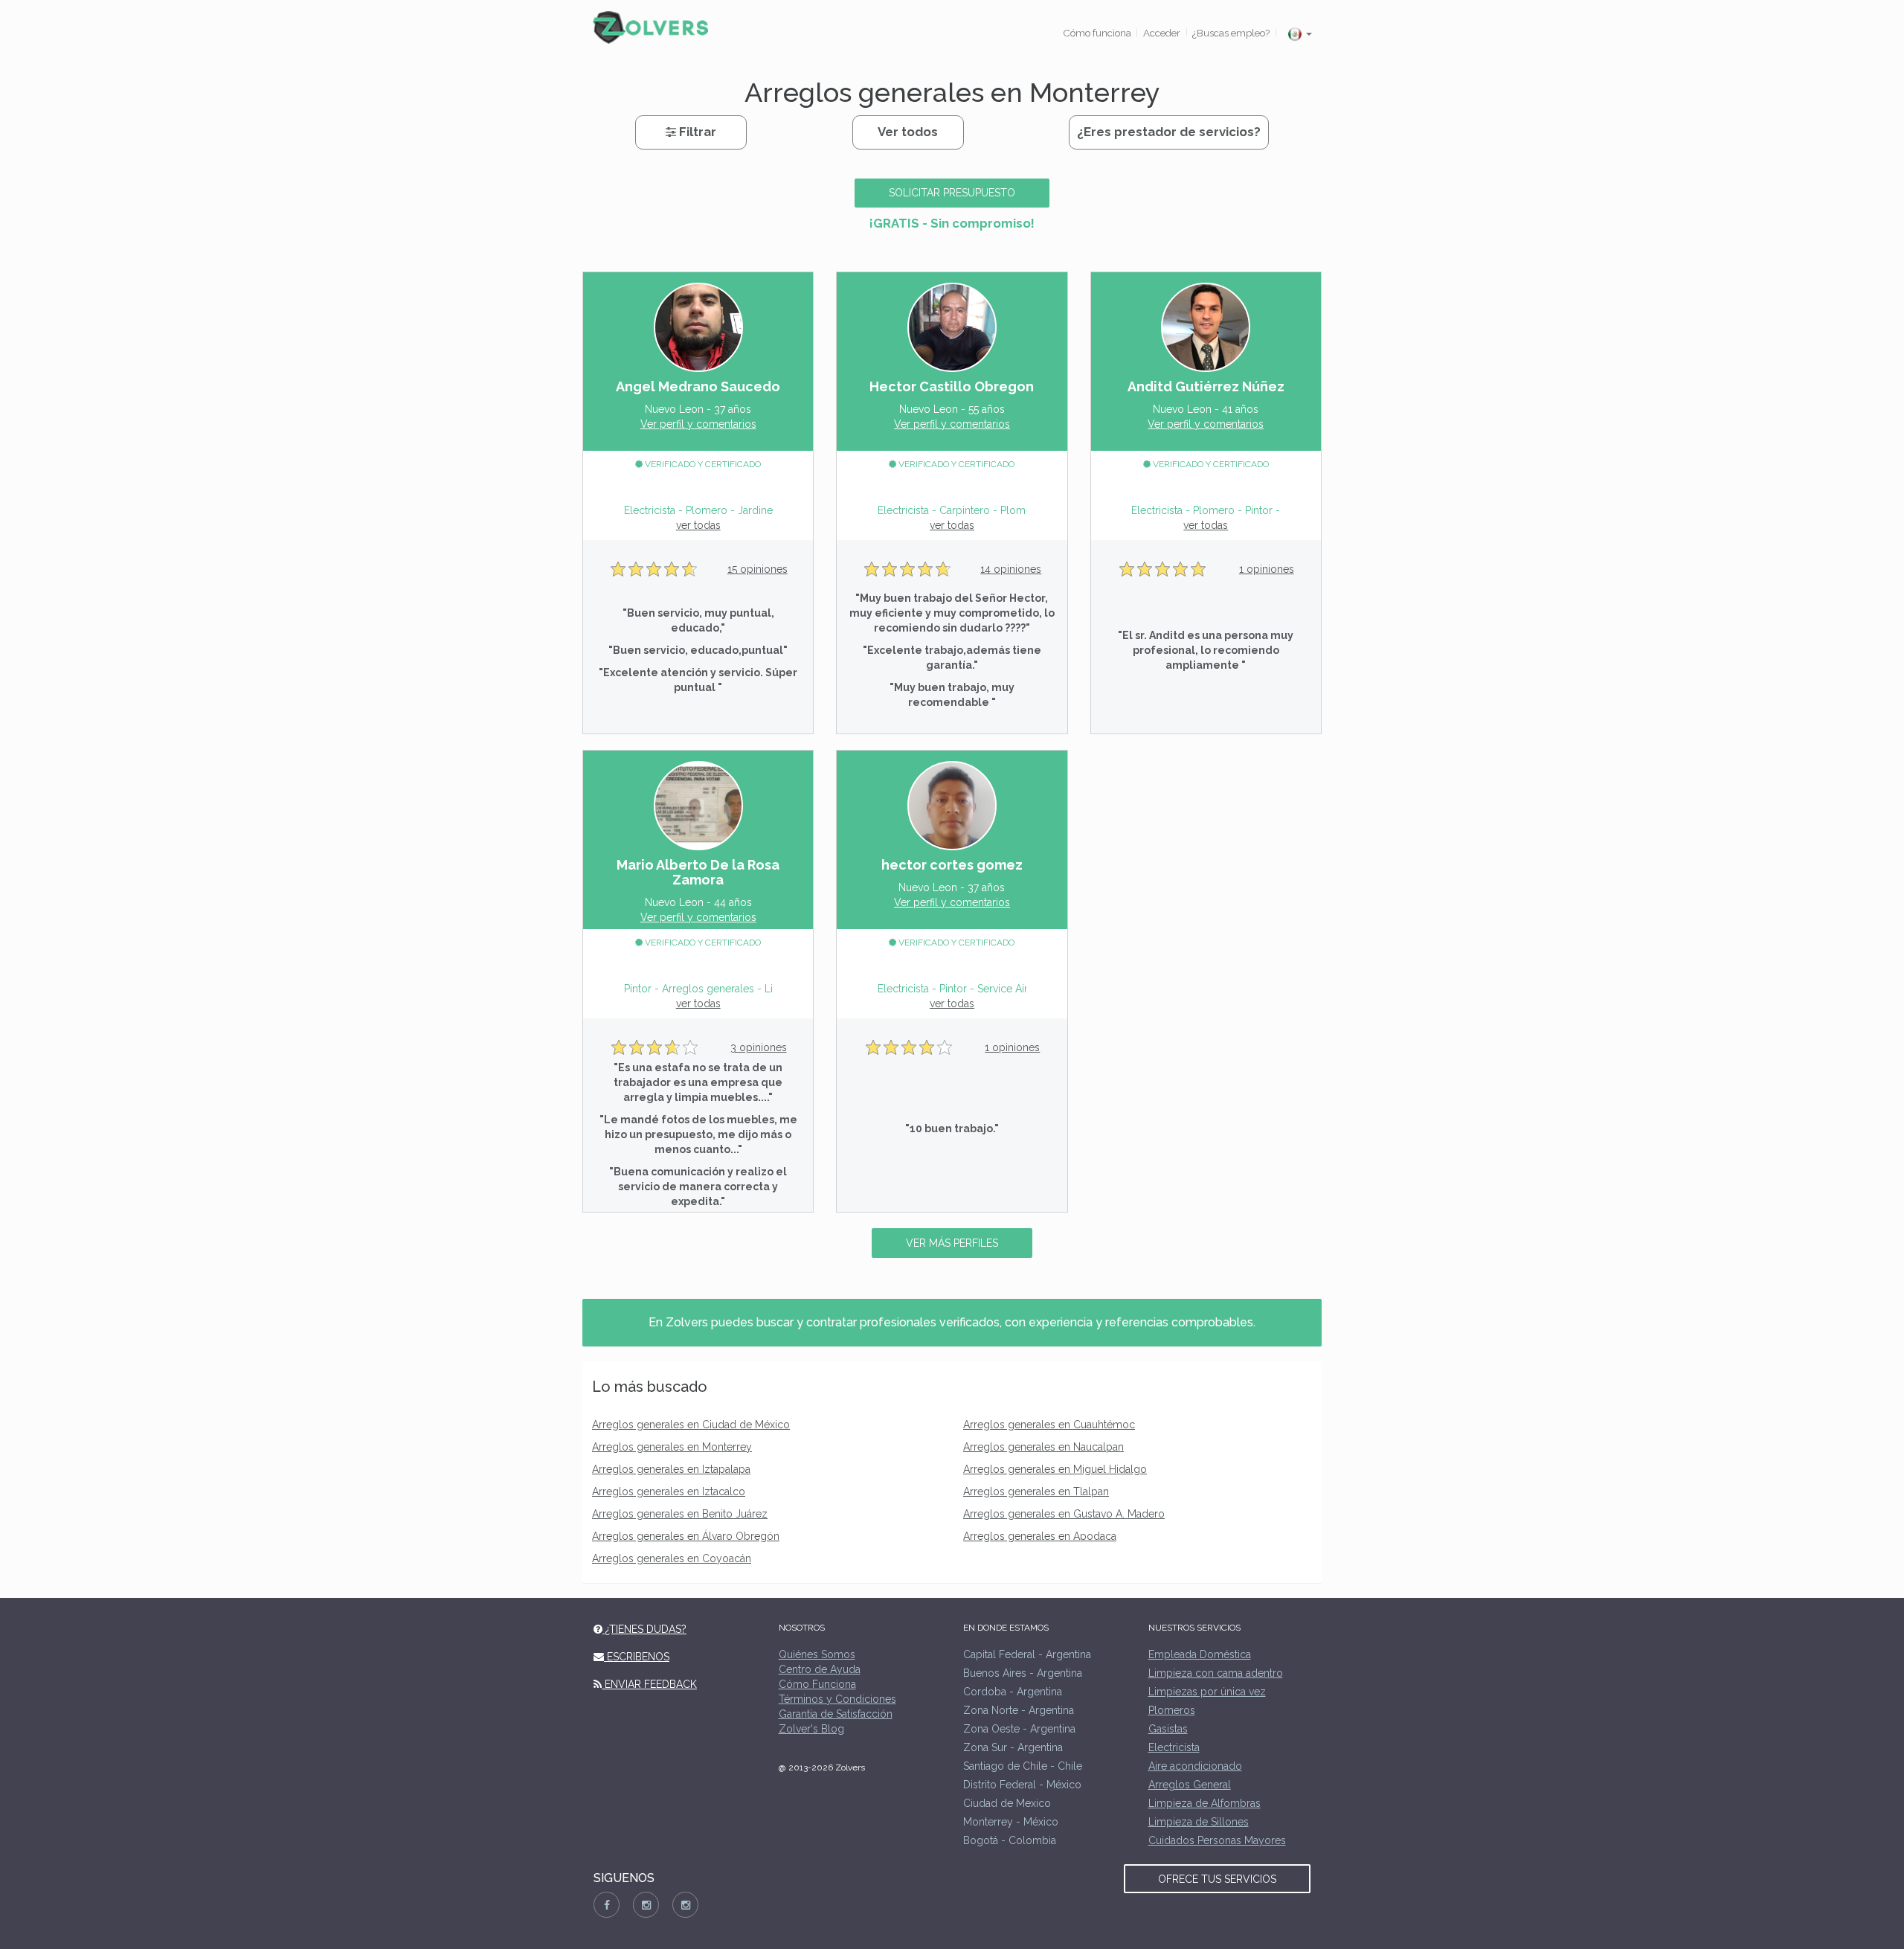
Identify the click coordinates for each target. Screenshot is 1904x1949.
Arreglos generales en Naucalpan (1043, 1447)
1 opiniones (1267, 569)
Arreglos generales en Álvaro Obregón (686, 1536)
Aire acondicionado (1195, 1766)
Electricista (1174, 1747)
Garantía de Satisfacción (836, 1714)
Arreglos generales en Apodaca (1040, 1536)
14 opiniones (1011, 569)
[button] (1299, 34)
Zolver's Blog (811, 1729)
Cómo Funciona (817, 1684)
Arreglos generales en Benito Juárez (680, 1514)
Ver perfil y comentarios (698, 424)
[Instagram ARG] (646, 1905)
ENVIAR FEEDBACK (649, 1684)
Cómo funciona (1097, 33)
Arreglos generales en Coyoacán (672, 1558)
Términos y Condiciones (837, 1699)
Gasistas (1168, 1729)
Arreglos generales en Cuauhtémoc (1049, 1425)
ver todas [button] (698, 525)
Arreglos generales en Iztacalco (669, 1492)
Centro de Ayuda (820, 1669)
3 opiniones (759, 1047)
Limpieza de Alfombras (1205, 1803)
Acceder (1162, 33)
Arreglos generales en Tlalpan (1036, 1492)
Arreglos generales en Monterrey (672, 1447)
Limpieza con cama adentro (1216, 1673)
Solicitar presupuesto (952, 193)
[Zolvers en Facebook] (607, 1905)
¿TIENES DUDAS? (644, 1629)
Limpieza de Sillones (1199, 1822)
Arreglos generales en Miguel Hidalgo (1055, 1469)
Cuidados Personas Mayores (1217, 1840)
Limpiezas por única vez (1207, 1692)
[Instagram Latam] (685, 1905)
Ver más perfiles (952, 1243)
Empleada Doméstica (1200, 1654)
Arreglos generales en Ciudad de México (691, 1425)
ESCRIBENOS (637, 1657)
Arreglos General (1190, 1785)
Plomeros (1172, 1710)
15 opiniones (758, 569)
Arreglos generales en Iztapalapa (671, 1469)
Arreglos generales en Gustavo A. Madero (1064, 1514)
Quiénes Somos (817, 1654)
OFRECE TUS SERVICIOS (1217, 1879)
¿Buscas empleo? (1231, 33)
